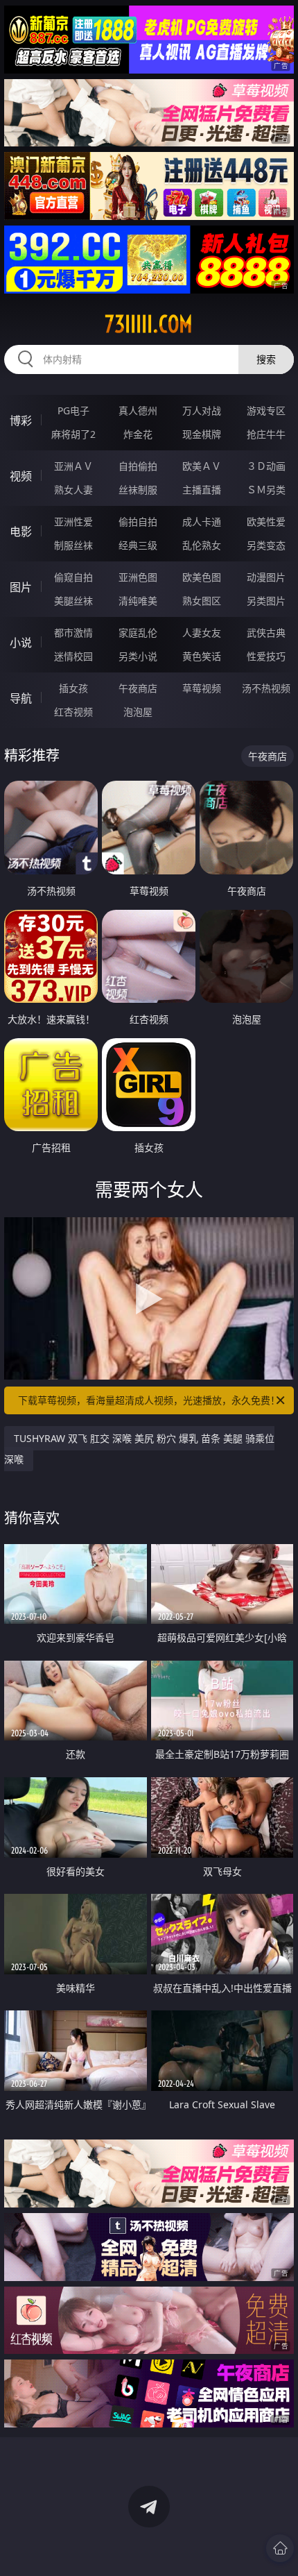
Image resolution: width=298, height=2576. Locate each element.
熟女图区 (202, 601)
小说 (21, 643)
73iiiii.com (149, 324)
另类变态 (266, 545)
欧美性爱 (266, 522)
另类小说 (138, 656)
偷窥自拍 (73, 577)
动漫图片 (266, 577)
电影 (21, 532)
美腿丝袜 (73, 601)
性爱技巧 (266, 656)
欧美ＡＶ (202, 466)
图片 (21, 587)
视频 (21, 476)
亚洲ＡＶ (73, 466)
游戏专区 (266, 410)
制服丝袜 (73, 545)
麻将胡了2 (73, 434)
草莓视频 (202, 688)
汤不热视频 (266, 688)
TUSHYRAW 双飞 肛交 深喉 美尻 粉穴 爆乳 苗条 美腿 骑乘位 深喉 (139, 1449)
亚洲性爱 (73, 522)
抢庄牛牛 (266, 434)
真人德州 (138, 410)
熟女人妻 (73, 490)
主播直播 (202, 490)
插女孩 (73, 688)
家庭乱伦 (138, 633)
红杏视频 (73, 712)
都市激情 (73, 633)
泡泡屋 (138, 712)
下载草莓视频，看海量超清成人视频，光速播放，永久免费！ (149, 1400)
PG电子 (73, 410)
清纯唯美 (138, 601)
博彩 (21, 421)
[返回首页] (280, 2548)
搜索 (266, 359)
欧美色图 (202, 577)
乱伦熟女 (202, 545)
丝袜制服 (138, 490)
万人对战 (202, 410)
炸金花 (138, 434)
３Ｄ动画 (266, 466)
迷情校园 (73, 656)
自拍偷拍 (138, 466)
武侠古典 (266, 633)
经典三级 (138, 545)
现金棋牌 (202, 434)
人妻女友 (202, 633)
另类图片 (266, 601)
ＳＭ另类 (266, 490)
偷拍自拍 (138, 522)
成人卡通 (202, 522)
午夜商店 (138, 688)
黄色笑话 (202, 656)
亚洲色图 (138, 577)
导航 (21, 698)
